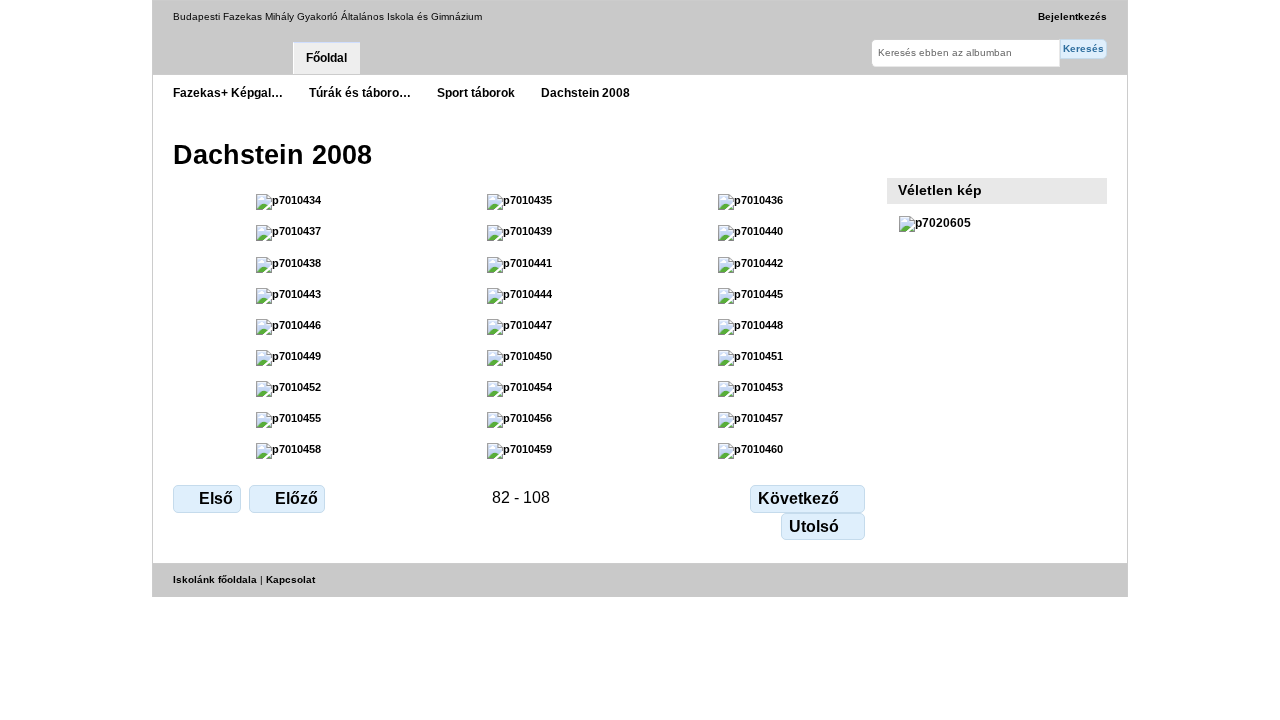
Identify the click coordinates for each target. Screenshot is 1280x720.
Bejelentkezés (1072, 16)
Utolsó (814, 526)
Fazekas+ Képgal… (228, 92)
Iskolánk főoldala (215, 579)
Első (216, 498)
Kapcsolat (290, 579)
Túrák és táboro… (360, 92)
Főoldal (326, 58)
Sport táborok (476, 92)
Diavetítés (909, 153)
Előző (296, 498)
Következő (798, 498)
